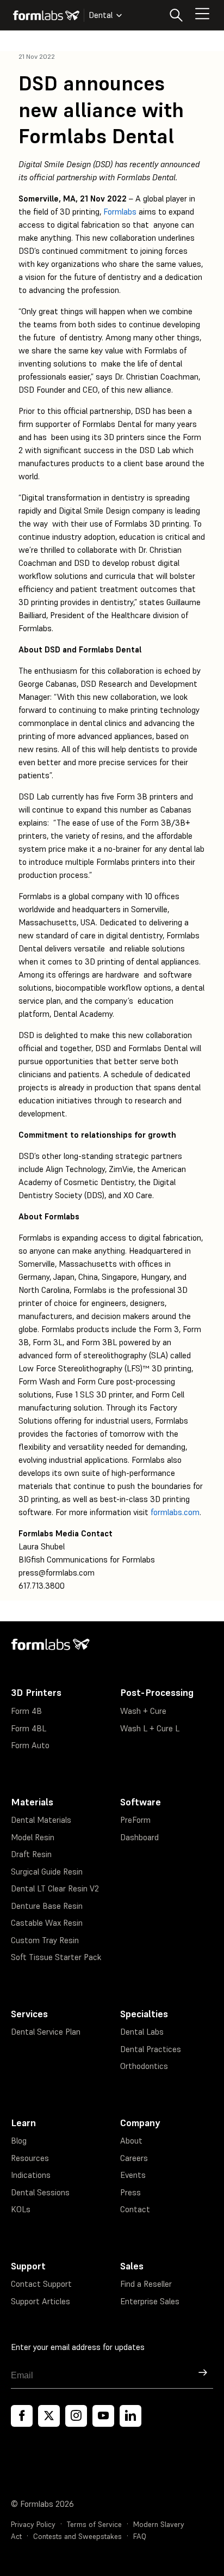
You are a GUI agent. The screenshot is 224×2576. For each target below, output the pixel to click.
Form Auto (30, 1745)
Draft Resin (31, 1854)
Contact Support (41, 2284)
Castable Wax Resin (47, 1923)
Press (130, 2192)
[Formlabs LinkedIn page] (130, 2416)
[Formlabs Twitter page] (49, 2416)
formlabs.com (175, 1512)
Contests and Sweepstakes (77, 2537)
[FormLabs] (46, 15)
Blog (19, 2141)
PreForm (135, 1820)
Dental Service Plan (46, 2032)
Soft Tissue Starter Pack (56, 1957)
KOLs (21, 2209)
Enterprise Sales (150, 2301)
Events (133, 2175)
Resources (30, 2158)
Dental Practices (151, 2049)
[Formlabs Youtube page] (103, 2416)
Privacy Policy (33, 2525)
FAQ (140, 2537)
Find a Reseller (146, 2284)
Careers (134, 2158)
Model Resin (33, 1837)
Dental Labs (142, 2032)
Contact (135, 2209)
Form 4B (26, 1711)
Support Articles (41, 2301)
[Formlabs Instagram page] (76, 2416)
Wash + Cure (143, 1711)
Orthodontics (144, 2066)
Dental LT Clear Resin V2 (55, 1888)
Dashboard (139, 1837)
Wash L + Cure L (150, 1728)
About (131, 2141)
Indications (31, 2175)
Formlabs (120, 212)
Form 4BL (29, 1728)
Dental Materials (41, 1820)
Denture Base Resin (47, 1906)
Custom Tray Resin (45, 1940)
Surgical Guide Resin (47, 1872)
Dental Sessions (40, 2192)
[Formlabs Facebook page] (22, 2416)
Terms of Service (94, 2525)
